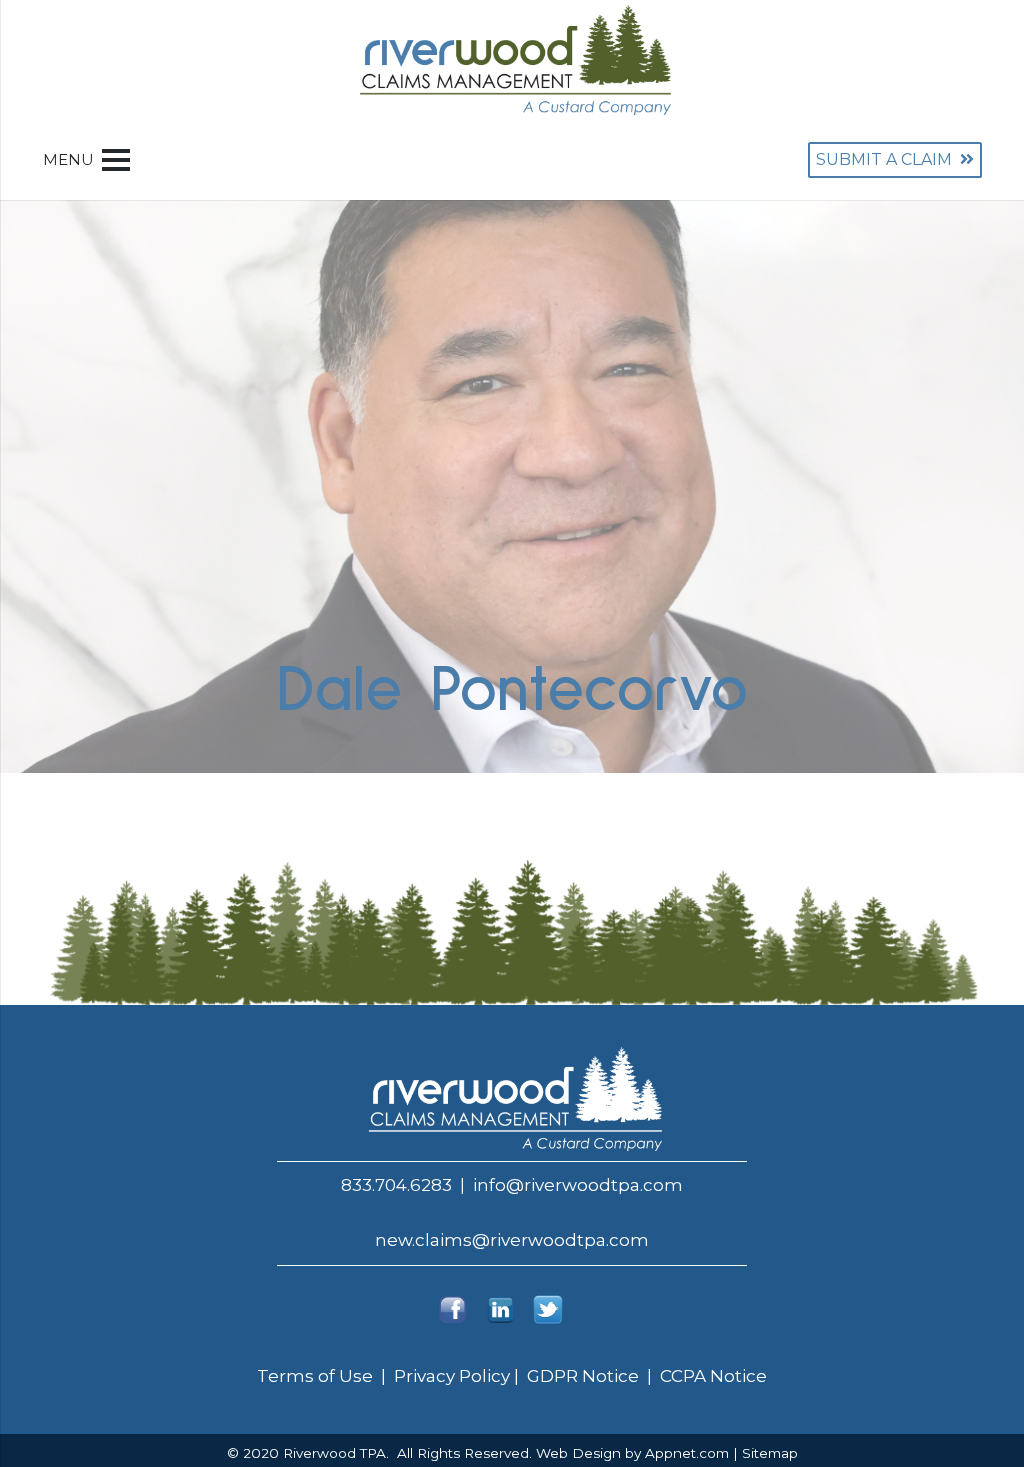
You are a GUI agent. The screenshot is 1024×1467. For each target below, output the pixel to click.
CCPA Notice (713, 1376)
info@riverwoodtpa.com (578, 1185)
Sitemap (770, 1453)
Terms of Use (317, 1376)
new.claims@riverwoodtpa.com (512, 1240)
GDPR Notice (581, 1376)
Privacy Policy (452, 1376)
